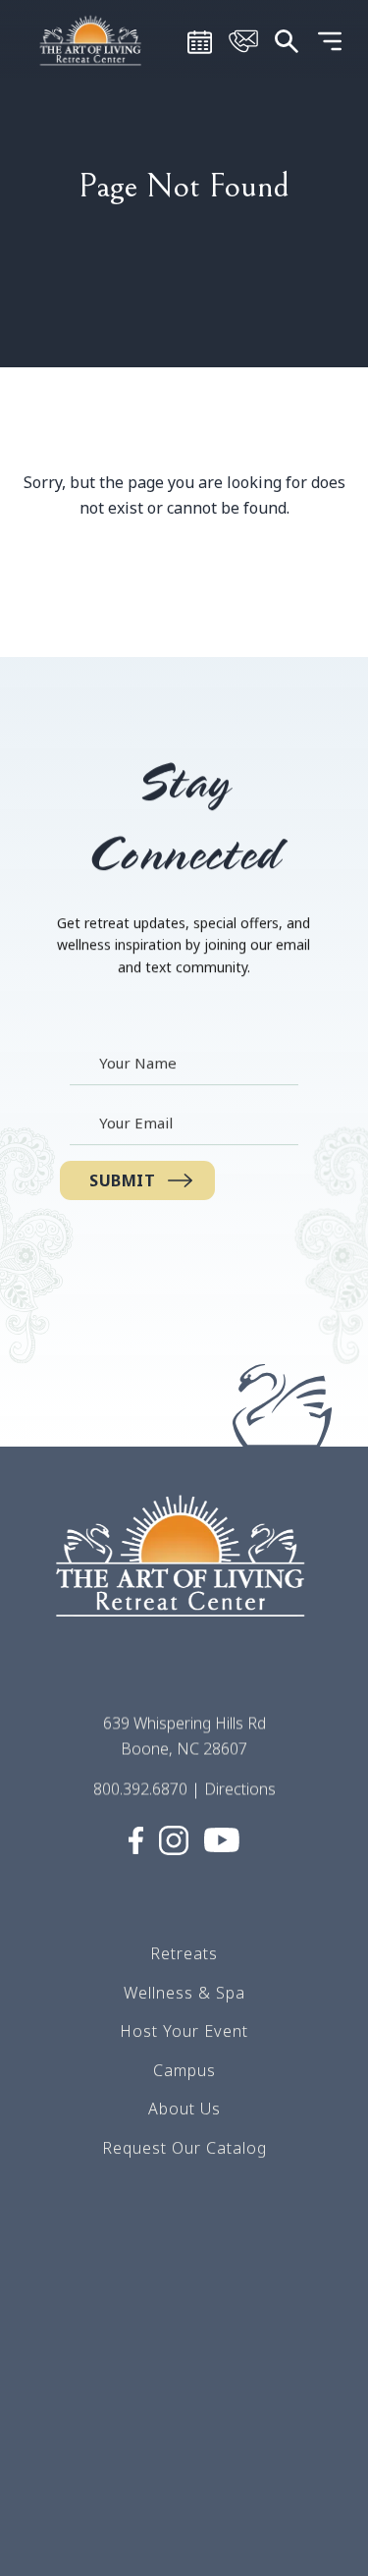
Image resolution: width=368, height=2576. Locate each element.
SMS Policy (184, 2421)
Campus (184, 2069)
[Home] (92, 39)
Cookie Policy (184, 2498)
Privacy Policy (184, 2460)
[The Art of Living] (184, 1573)
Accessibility (184, 2538)
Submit (123, 1180)
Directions (240, 1788)
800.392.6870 (140, 1788)
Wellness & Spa (184, 1992)
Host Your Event (184, 2031)
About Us (184, 2109)
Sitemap (184, 2382)
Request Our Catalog (184, 2148)
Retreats (184, 1953)
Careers (184, 2304)
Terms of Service (184, 2343)
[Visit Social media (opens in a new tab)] (136, 1838)
